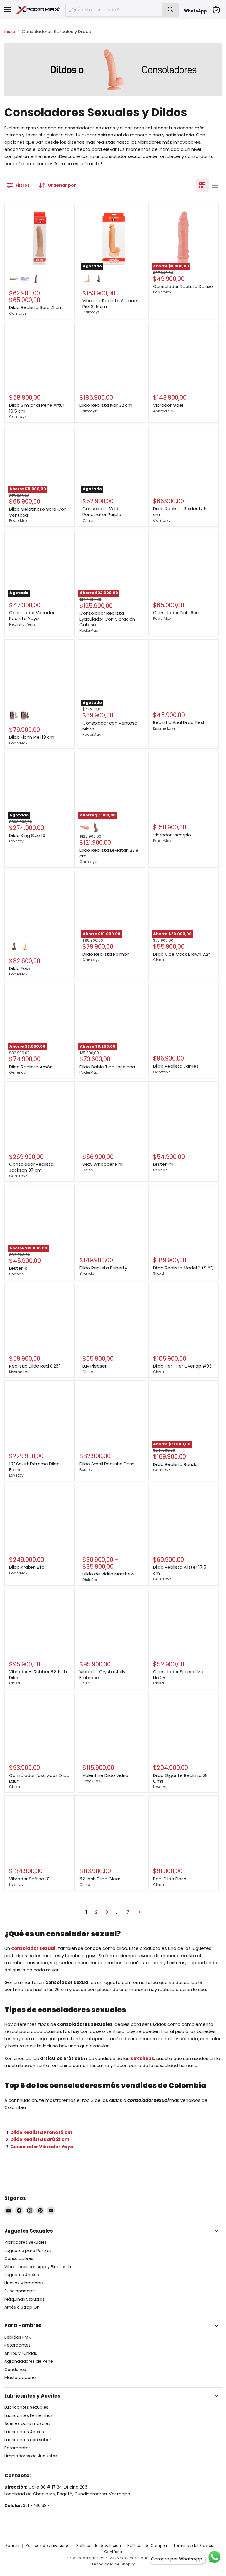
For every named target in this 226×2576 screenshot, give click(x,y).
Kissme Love (164, 728)
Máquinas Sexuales (24, 2299)
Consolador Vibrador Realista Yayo (32, 615)
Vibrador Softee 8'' (29, 1879)
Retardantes (18, 2345)
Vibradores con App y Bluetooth (38, 2267)
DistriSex (90, 1580)
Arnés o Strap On (22, 2307)
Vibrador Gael (168, 405)
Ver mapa (120, 2494)
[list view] (215, 185)
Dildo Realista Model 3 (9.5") (183, 1268)
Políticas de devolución (99, 2546)
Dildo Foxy (20, 968)
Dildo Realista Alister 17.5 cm (180, 1570)
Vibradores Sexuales (26, 2242)
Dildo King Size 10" (28, 835)
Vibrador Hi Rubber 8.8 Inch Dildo (38, 1675)
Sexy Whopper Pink (103, 1164)
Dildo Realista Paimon (106, 954)
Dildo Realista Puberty (103, 1268)
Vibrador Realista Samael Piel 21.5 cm (110, 304)
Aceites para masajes (27, 2423)
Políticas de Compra (147, 2546)
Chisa (88, 520)
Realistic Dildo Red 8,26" (35, 1366)
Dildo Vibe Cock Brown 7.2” (182, 954)
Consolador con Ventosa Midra (110, 726)
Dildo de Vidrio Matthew (108, 1574)
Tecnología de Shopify (113, 2564)
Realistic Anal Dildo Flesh (179, 722)
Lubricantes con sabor (28, 2440)
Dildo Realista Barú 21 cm (40, 2139)
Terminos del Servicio (194, 2546)
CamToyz (18, 1176)
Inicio (10, 31)
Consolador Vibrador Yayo (42, 2147)
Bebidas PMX (18, 2337)
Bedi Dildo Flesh (170, 1879)
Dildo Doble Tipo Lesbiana (107, 1067)
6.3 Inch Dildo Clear (100, 1879)
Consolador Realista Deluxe (183, 286)
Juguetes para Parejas (28, 2251)
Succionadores (20, 2291)
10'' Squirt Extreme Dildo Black (34, 1467)
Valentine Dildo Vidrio (105, 1775)
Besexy (86, 1470)
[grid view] (202, 185)
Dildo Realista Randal (176, 1464)
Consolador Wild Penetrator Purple (102, 511)
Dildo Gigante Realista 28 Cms (180, 1778)
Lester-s (18, 1268)
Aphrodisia (163, 411)
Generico (18, 1072)
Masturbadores (20, 2377)
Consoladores (19, 2258)
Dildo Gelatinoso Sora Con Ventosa (38, 512)
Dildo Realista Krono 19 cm (41, 2132)
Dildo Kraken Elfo (27, 1567)
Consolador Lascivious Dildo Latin (39, 1778)
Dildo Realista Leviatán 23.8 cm (109, 853)
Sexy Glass (92, 1781)
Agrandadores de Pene (29, 2361)
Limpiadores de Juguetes (31, 2456)
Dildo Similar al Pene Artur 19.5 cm (37, 408)
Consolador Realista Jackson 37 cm (31, 1167)
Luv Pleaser (94, 1366)
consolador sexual (33, 1948)
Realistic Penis (22, 624)
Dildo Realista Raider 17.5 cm (180, 511)
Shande (160, 1170)
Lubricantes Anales (24, 2432)
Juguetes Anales (22, 2275)
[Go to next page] (139, 1912)
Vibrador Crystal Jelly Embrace (102, 1675)
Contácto (113, 2552)
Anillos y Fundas (21, 2353)
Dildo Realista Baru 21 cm (36, 307)
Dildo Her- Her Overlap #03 (182, 1366)
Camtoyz (18, 313)
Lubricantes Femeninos (29, 2415)
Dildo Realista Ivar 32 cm (106, 405)
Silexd (158, 1273)
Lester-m (163, 1164)
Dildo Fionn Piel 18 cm (32, 737)
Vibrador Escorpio (172, 835)
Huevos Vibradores (24, 2283)
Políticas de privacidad (48, 2546)
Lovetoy (16, 841)
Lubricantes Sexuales (26, 2407)
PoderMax (162, 292)
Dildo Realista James (176, 1066)
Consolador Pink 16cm (177, 612)
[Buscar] (170, 10)
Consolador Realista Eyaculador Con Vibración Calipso (107, 619)
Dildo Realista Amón (31, 1067)
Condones (15, 2370)
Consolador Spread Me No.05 (178, 1675)
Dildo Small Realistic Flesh (107, 1464)
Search (12, 2546)
